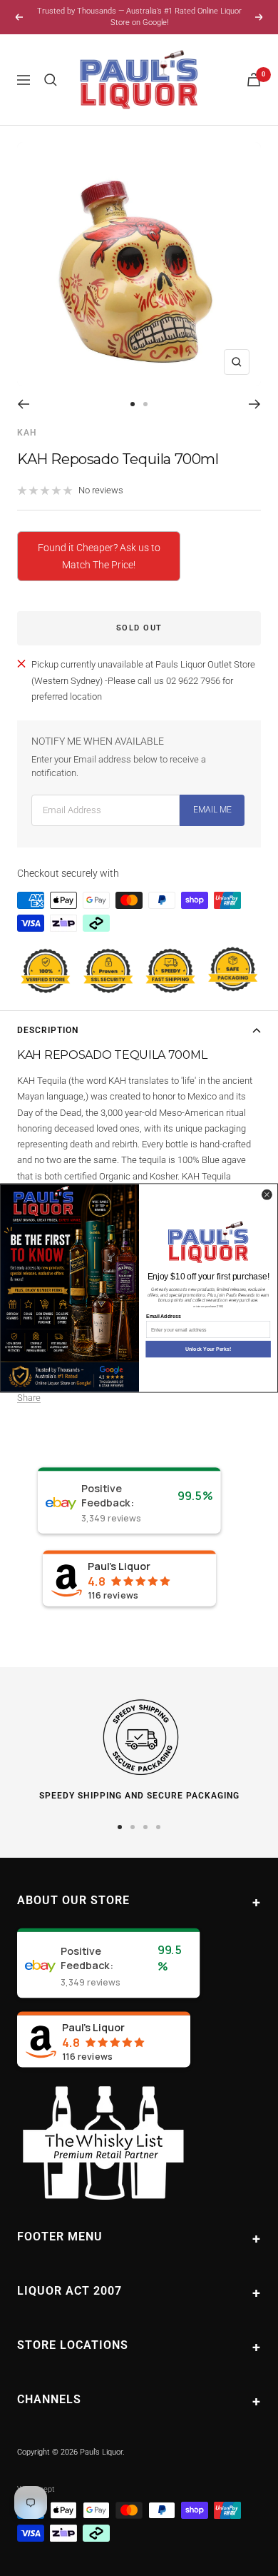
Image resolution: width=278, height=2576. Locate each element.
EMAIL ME (212, 810)
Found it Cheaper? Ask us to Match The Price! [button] (99, 556)
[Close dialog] (267, 1194)
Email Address (163, 1317)
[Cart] (254, 80)
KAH (27, 433)
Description (48, 1030)
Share (29, 1398)
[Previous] (23, 404)
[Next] (255, 404)
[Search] (51, 80)
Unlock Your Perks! (208, 1349)
